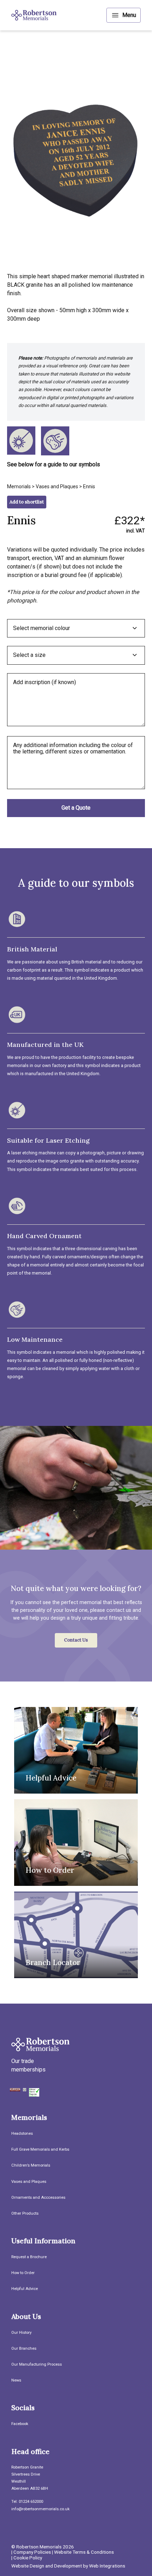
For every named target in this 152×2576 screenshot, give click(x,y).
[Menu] (124, 15)
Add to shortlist (27, 502)
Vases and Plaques (57, 486)
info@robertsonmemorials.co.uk (40, 2509)
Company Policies (32, 2552)
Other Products (25, 2213)
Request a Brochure (29, 2257)
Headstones (22, 2134)
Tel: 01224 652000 (27, 2502)
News (16, 2380)
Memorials (19, 486)
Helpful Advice (25, 2289)
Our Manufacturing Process (37, 2364)
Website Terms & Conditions (84, 2552)
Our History (21, 2333)
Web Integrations (107, 2566)
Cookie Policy (28, 2558)
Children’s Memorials (31, 2165)
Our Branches (24, 2348)
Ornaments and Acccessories (38, 2198)
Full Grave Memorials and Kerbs (40, 2149)
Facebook (20, 2424)
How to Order (23, 2273)
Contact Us (76, 1640)
